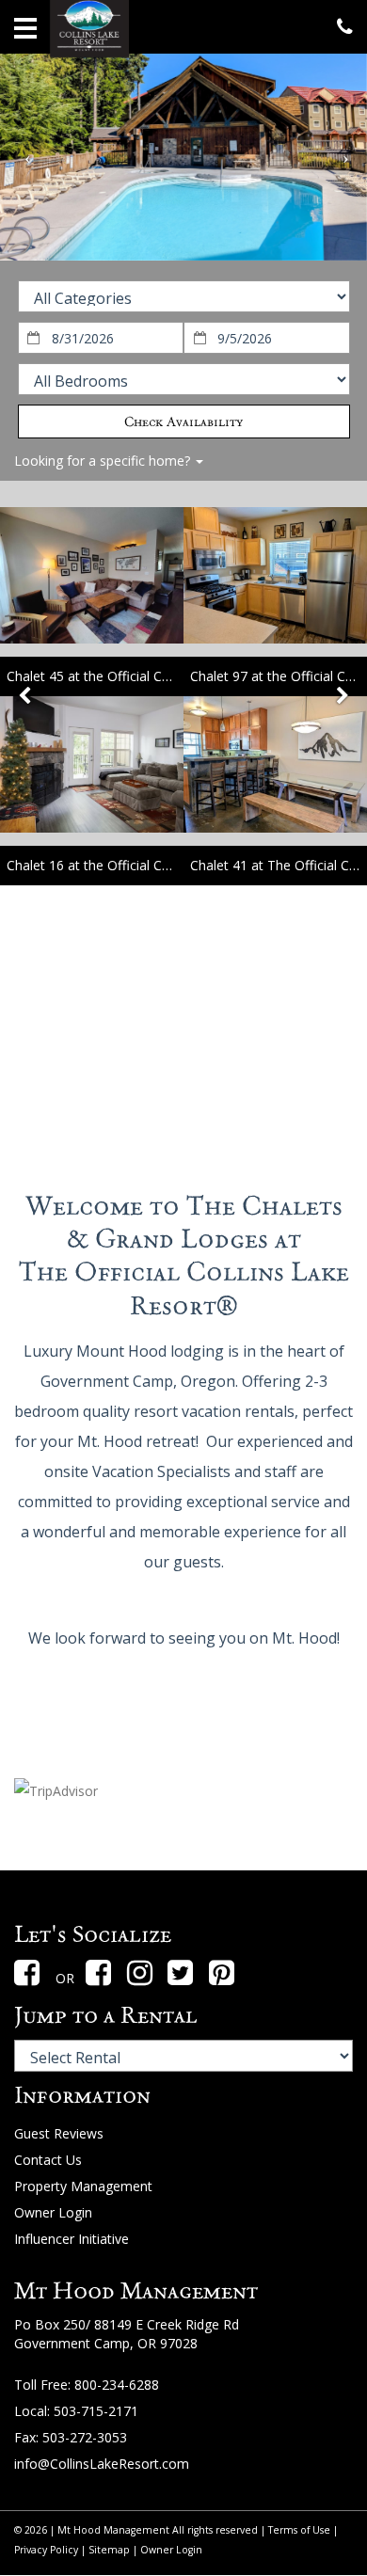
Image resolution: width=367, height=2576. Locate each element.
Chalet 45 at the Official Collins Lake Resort (138, 676)
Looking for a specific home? (104, 461)
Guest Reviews (59, 2133)
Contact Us (48, 2160)
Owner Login (53, 2212)
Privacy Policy (46, 2550)
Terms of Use (299, 2530)
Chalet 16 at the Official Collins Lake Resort (138, 865)
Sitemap (109, 2550)
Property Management (83, 2186)
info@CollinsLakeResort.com (102, 2464)
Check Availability (183, 421)
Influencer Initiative (72, 2239)
